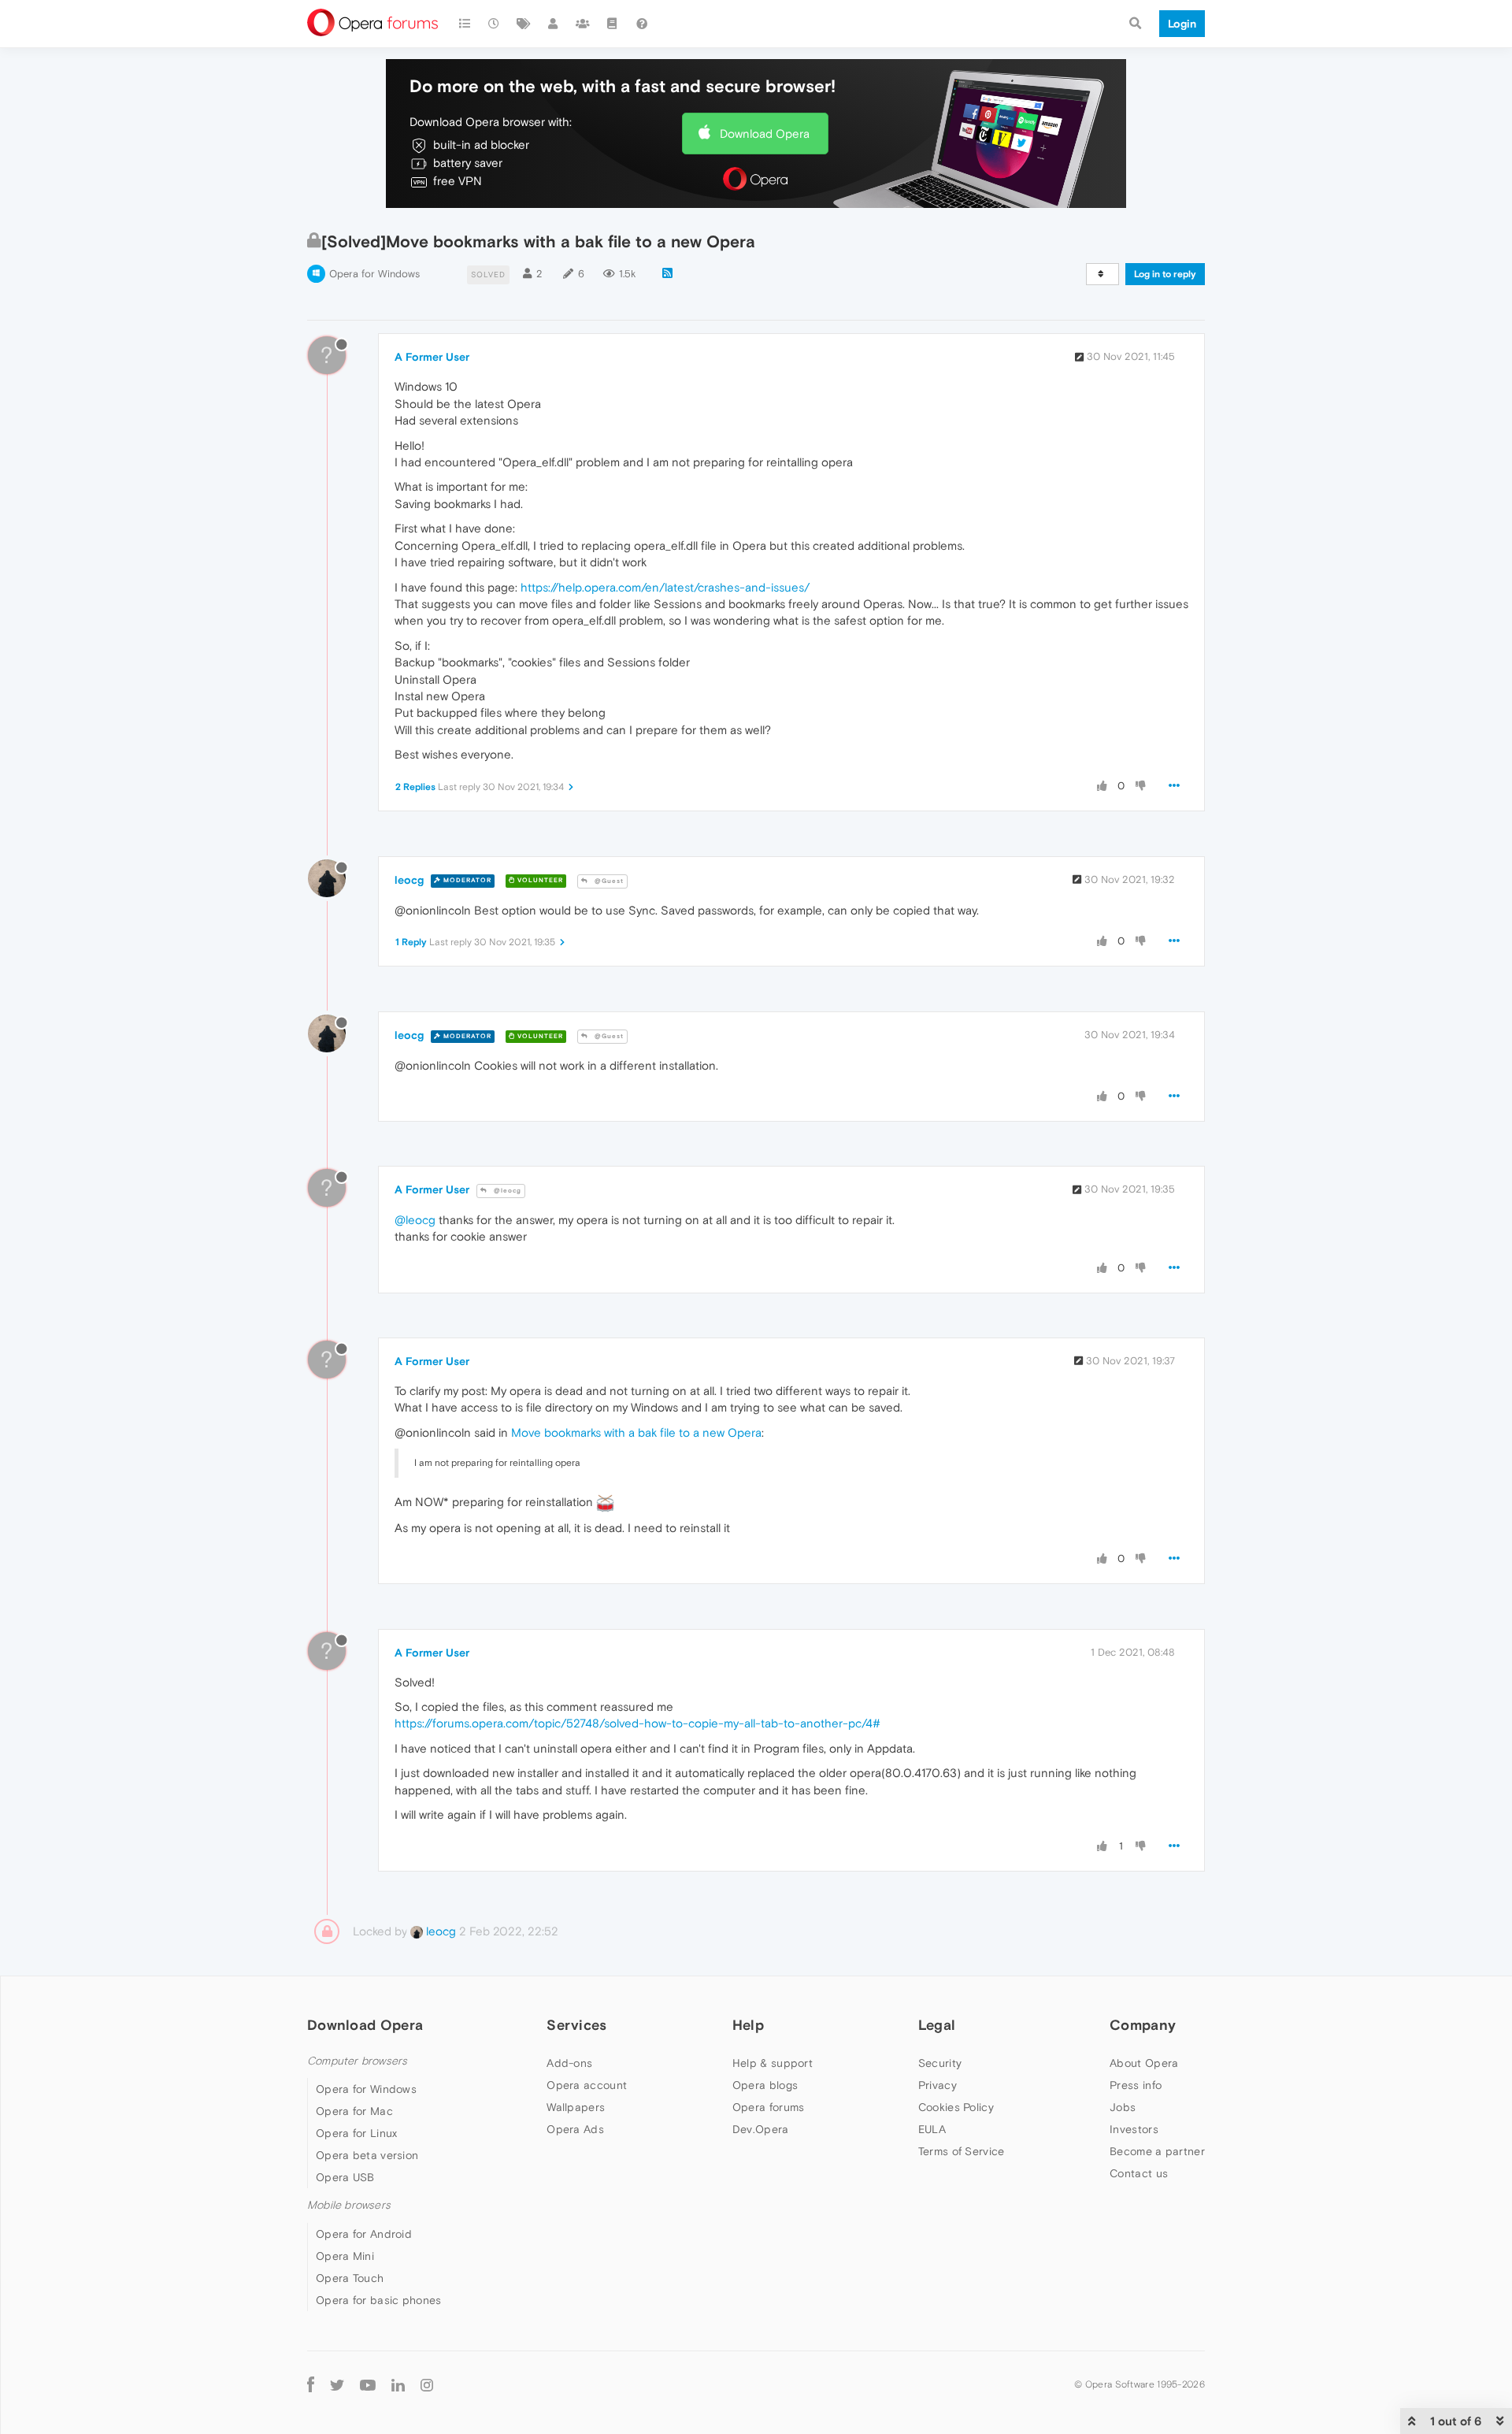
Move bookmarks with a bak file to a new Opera (636, 1432)
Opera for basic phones (379, 2300)
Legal (937, 2025)
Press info (1136, 2085)
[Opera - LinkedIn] (398, 2385)
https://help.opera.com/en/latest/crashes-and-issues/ (665, 587)
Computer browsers (357, 2061)
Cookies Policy (956, 2107)
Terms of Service (962, 2151)
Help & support (773, 2063)
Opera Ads (575, 2129)
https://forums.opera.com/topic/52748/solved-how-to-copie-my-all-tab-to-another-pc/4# (637, 1723)
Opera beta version (367, 2155)
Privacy (938, 2085)
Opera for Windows (374, 274)
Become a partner (1157, 2151)
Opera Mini (345, 2256)
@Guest (608, 881)
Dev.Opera (761, 2129)
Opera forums (769, 2107)
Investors (1134, 2129)
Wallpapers (576, 2107)
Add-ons (569, 2063)
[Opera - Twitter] (337, 2385)
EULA (932, 2129)
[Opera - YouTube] (368, 2385)
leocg (409, 880)
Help (748, 2025)
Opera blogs (765, 2085)
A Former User (432, 357)
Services (576, 2025)
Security (940, 2063)
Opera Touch (350, 2278)
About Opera (1144, 2063)
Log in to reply (1165, 274)
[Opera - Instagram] (427, 2385)
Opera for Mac (354, 2111)
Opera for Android (364, 2234)
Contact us (1139, 2173)
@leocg (506, 1191)
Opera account (587, 2085)
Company (1143, 2025)
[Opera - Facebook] (311, 2385)
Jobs (1123, 2107)
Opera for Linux (357, 2133)
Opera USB (345, 2177)
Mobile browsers (349, 2205)
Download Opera (765, 134)
